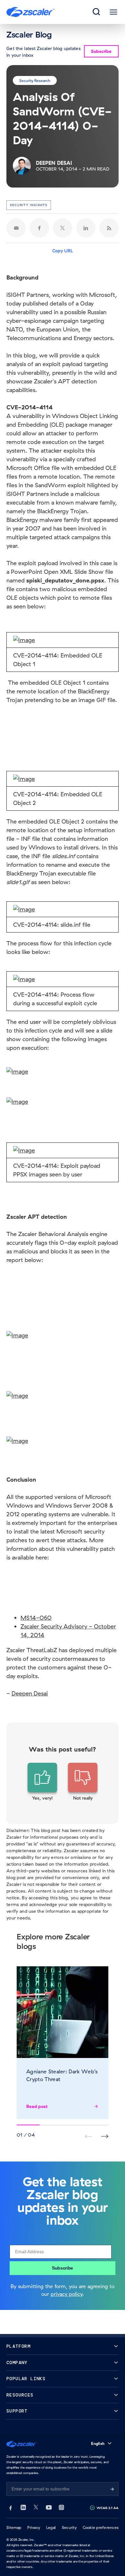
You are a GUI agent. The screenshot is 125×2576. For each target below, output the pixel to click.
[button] (42, 1782)
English (98, 2443)
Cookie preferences (101, 2527)
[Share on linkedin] (86, 228)
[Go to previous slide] (105, 2136)
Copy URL (63, 251)
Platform (18, 2346)
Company (17, 2363)
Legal (51, 2527)
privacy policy (67, 2294)
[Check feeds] (109, 228)
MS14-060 (36, 1618)
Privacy (34, 2527)
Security (69, 2527)
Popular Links (26, 2379)
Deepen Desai (30, 1693)
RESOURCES (20, 2395)
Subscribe (63, 2268)
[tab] (97, 12)
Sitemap (14, 2527)
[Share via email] (16, 228)
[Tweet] (63, 228)
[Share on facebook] (39, 228)
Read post (37, 2106)
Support (17, 2411)
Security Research (35, 80)
